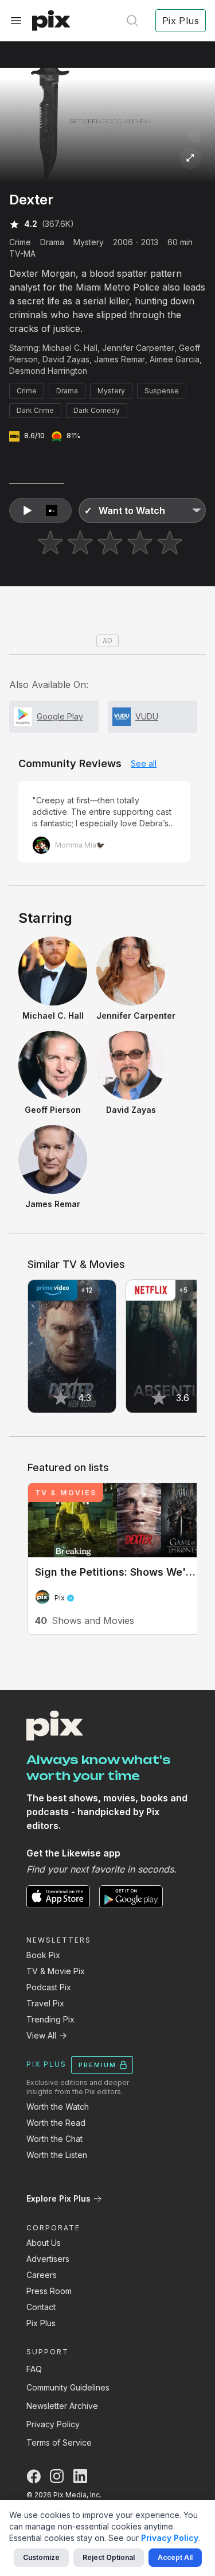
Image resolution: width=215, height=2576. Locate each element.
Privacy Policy (53, 2424)
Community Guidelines (68, 2387)
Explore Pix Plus (58, 2198)
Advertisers (48, 2259)
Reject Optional (109, 2557)
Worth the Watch (58, 2107)
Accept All (175, 2557)
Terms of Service (59, 2442)
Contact (41, 2307)
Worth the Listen (57, 2155)
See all (144, 763)
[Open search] (132, 21)
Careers (42, 2275)
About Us (44, 2243)
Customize (41, 2557)
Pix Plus (41, 2323)
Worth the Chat (54, 2139)
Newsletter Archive (62, 2406)
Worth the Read (56, 2123)
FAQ (34, 2369)
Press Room (49, 2291)
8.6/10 (34, 436)
